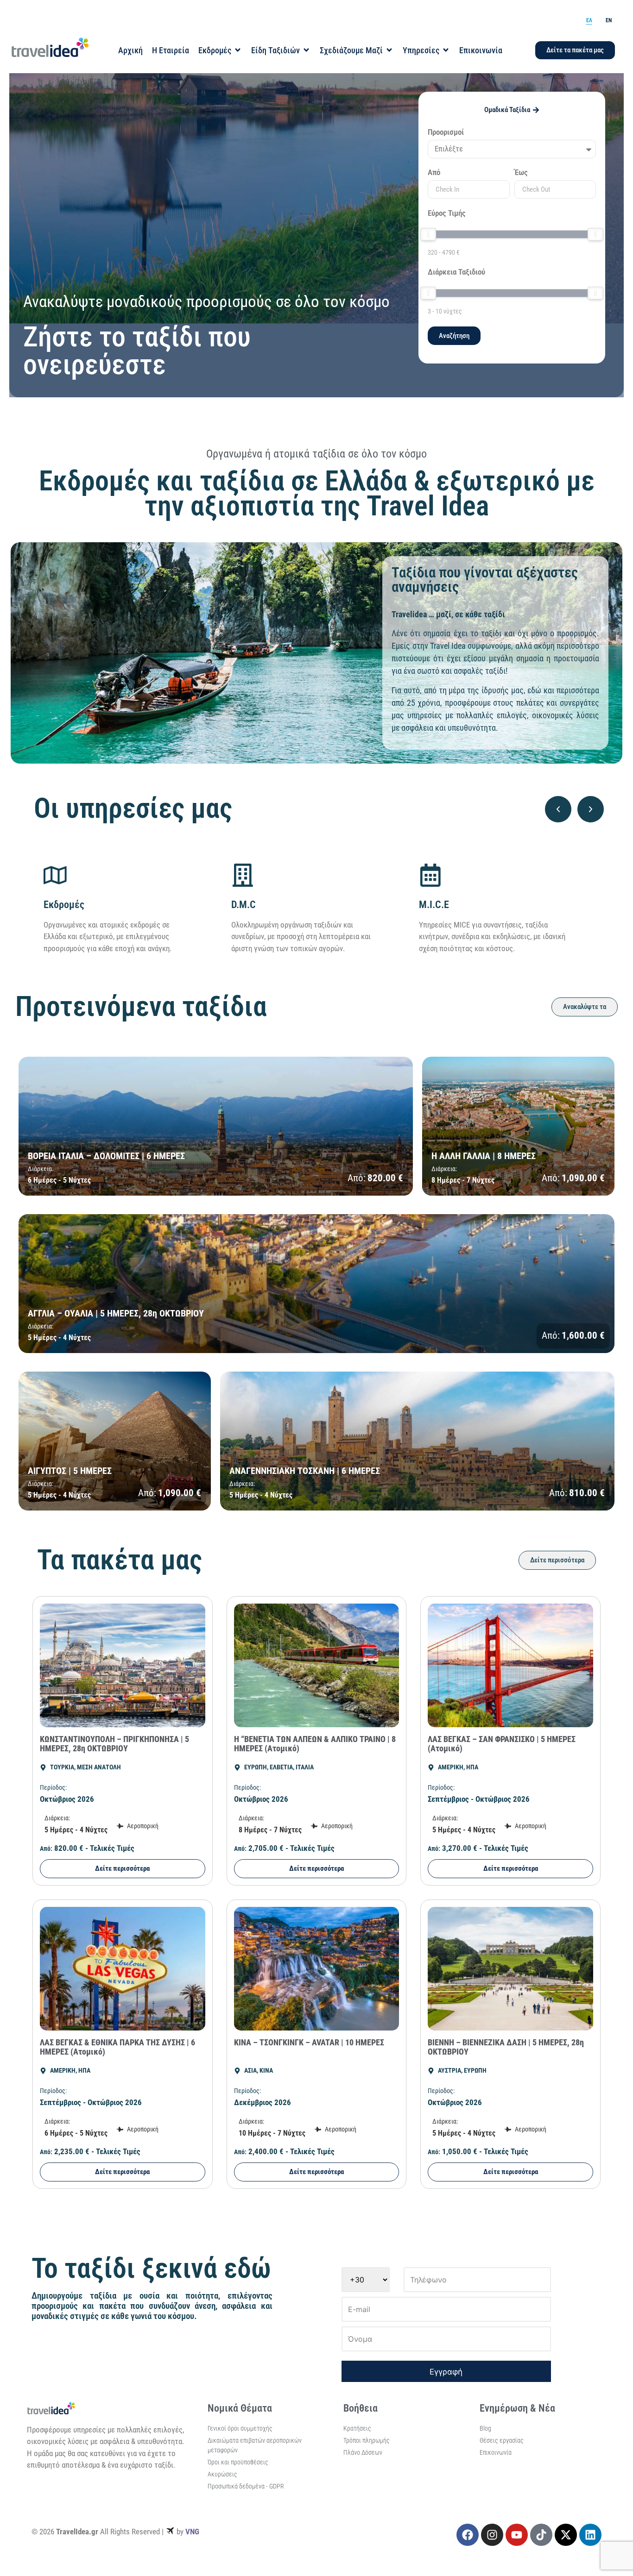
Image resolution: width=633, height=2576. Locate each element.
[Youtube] (517, 2535)
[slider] (428, 234)
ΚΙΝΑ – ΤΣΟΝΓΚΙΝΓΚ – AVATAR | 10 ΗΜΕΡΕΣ (309, 2042)
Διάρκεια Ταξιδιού (456, 272)
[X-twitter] (566, 2535)
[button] (558, 809)
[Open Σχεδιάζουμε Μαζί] (389, 50)
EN (609, 20)
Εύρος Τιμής (447, 213)
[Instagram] (492, 2535)
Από (434, 173)
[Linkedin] (590, 2535)
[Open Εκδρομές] (238, 50)
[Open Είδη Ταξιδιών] (306, 50)
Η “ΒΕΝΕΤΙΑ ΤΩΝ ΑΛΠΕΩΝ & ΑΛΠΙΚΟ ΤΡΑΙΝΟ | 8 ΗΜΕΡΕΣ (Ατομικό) (315, 1744)
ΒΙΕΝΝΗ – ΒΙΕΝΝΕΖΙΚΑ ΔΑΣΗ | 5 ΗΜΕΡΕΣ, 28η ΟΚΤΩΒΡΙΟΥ (506, 2047)
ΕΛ (589, 20)
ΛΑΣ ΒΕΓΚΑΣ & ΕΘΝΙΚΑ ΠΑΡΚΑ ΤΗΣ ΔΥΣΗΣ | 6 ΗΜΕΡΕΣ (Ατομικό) (117, 2047)
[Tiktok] (541, 2535)
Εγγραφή (446, 2372)
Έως (521, 173)
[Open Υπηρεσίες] (446, 50)
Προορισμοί (446, 132)
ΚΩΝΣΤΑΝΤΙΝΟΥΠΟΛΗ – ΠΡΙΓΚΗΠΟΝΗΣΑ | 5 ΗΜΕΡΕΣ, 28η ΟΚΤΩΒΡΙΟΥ (114, 1744)
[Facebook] (468, 2535)
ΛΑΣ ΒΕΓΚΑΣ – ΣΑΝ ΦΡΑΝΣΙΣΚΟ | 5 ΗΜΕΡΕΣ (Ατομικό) (502, 1744)
